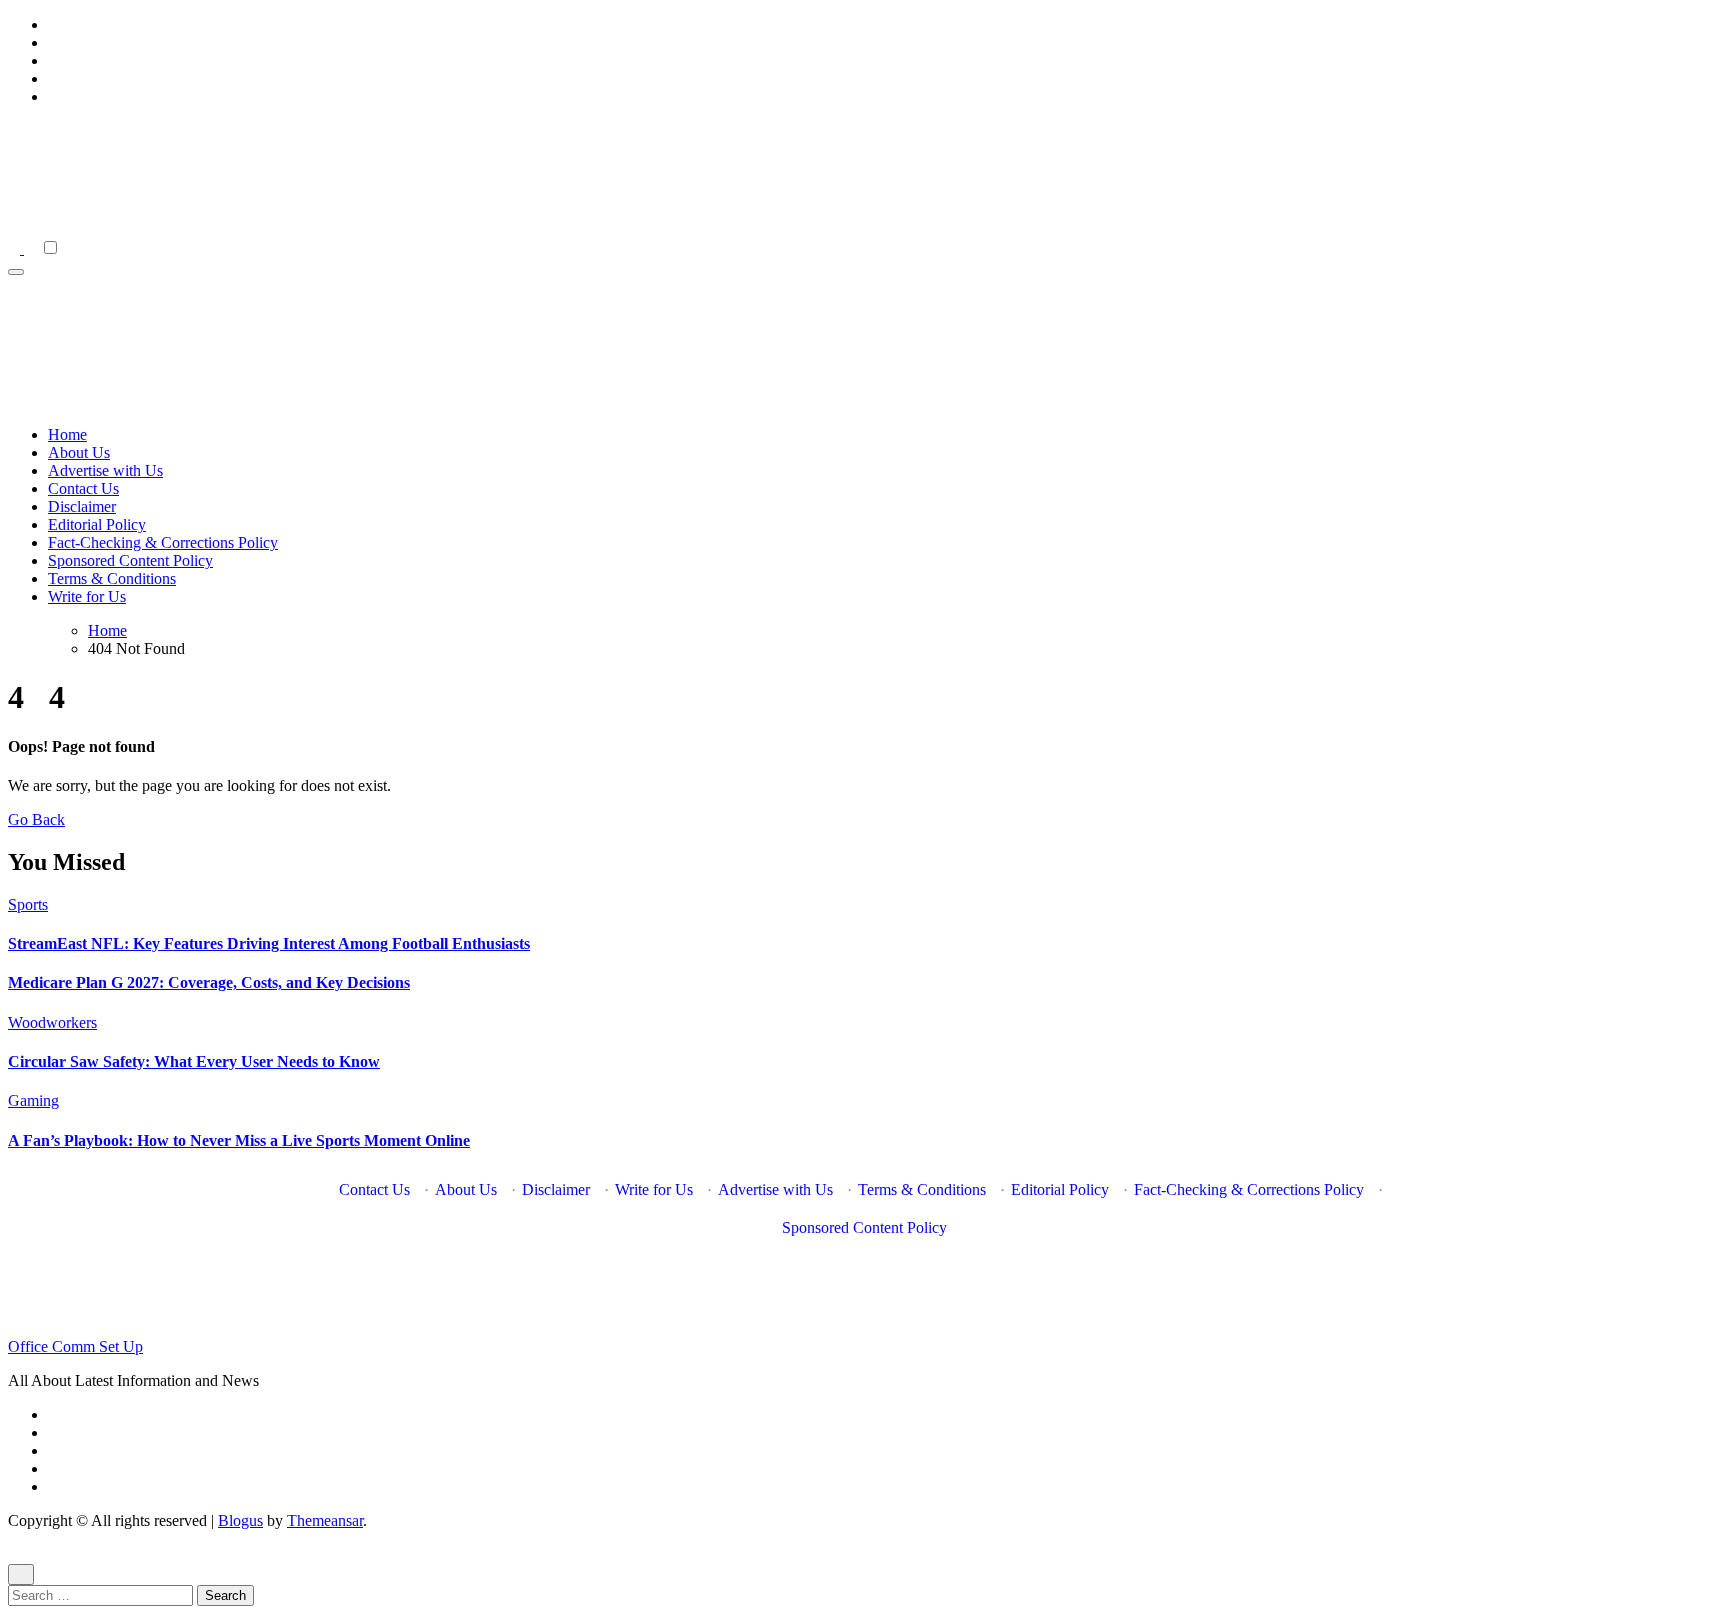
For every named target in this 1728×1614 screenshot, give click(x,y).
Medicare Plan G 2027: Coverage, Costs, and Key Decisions (209, 982)
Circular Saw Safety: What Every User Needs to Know (194, 1061)
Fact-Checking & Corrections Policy (163, 542)
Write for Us (87, 596)
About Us (79, 452)
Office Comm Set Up (75, 1346)
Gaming (33, 1100)
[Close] (21, 1574)
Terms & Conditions (112, 578)
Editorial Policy (97, 524)
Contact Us (83, 488)
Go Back (36, 819)
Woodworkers (52, 1022)
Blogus (240, 1520)
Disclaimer (82, 506)
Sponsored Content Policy (130, 560)
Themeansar (325, 1520)
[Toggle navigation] (16, 272)
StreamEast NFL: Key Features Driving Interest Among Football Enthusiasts (269, 943)
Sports (28, 904)
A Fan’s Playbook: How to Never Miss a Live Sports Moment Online (239, 1140)
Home (67, 434)
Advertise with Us (105, 470)
